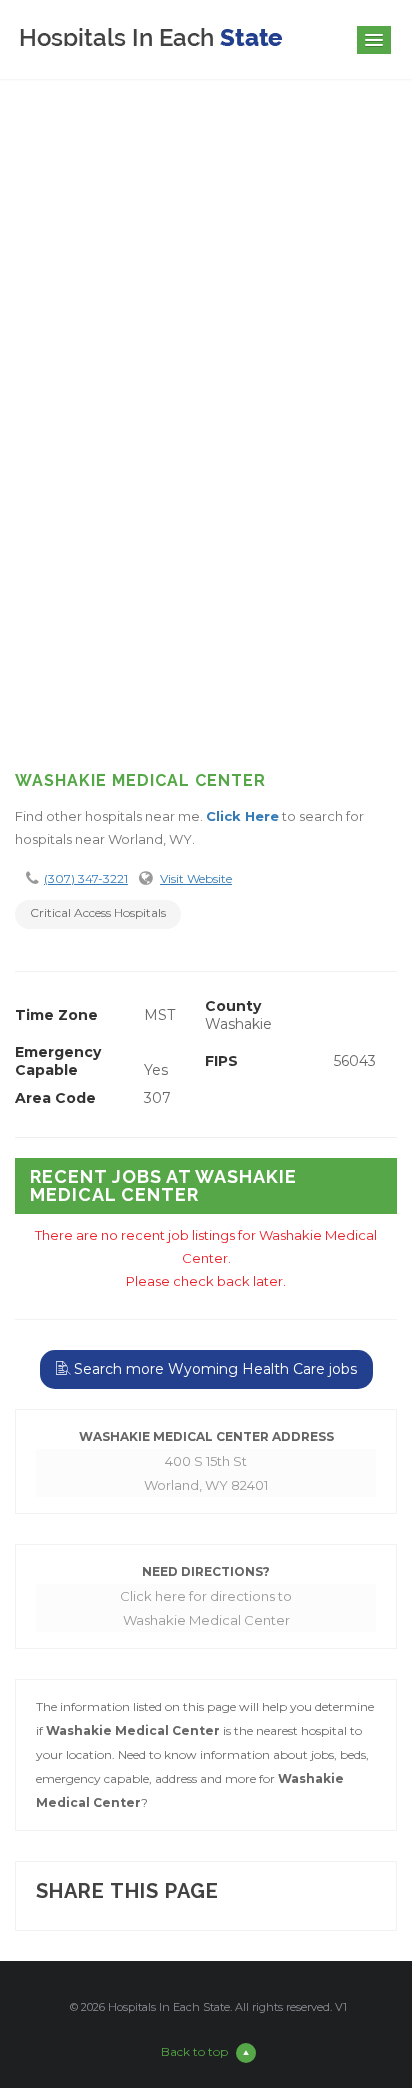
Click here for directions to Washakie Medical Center (206, 1608)
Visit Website (196, 878)
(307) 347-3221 (86, 878)
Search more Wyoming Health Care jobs (213, 1369)
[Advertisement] (206, 526)
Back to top (194, 2051)
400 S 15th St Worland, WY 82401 (206, 1473)
